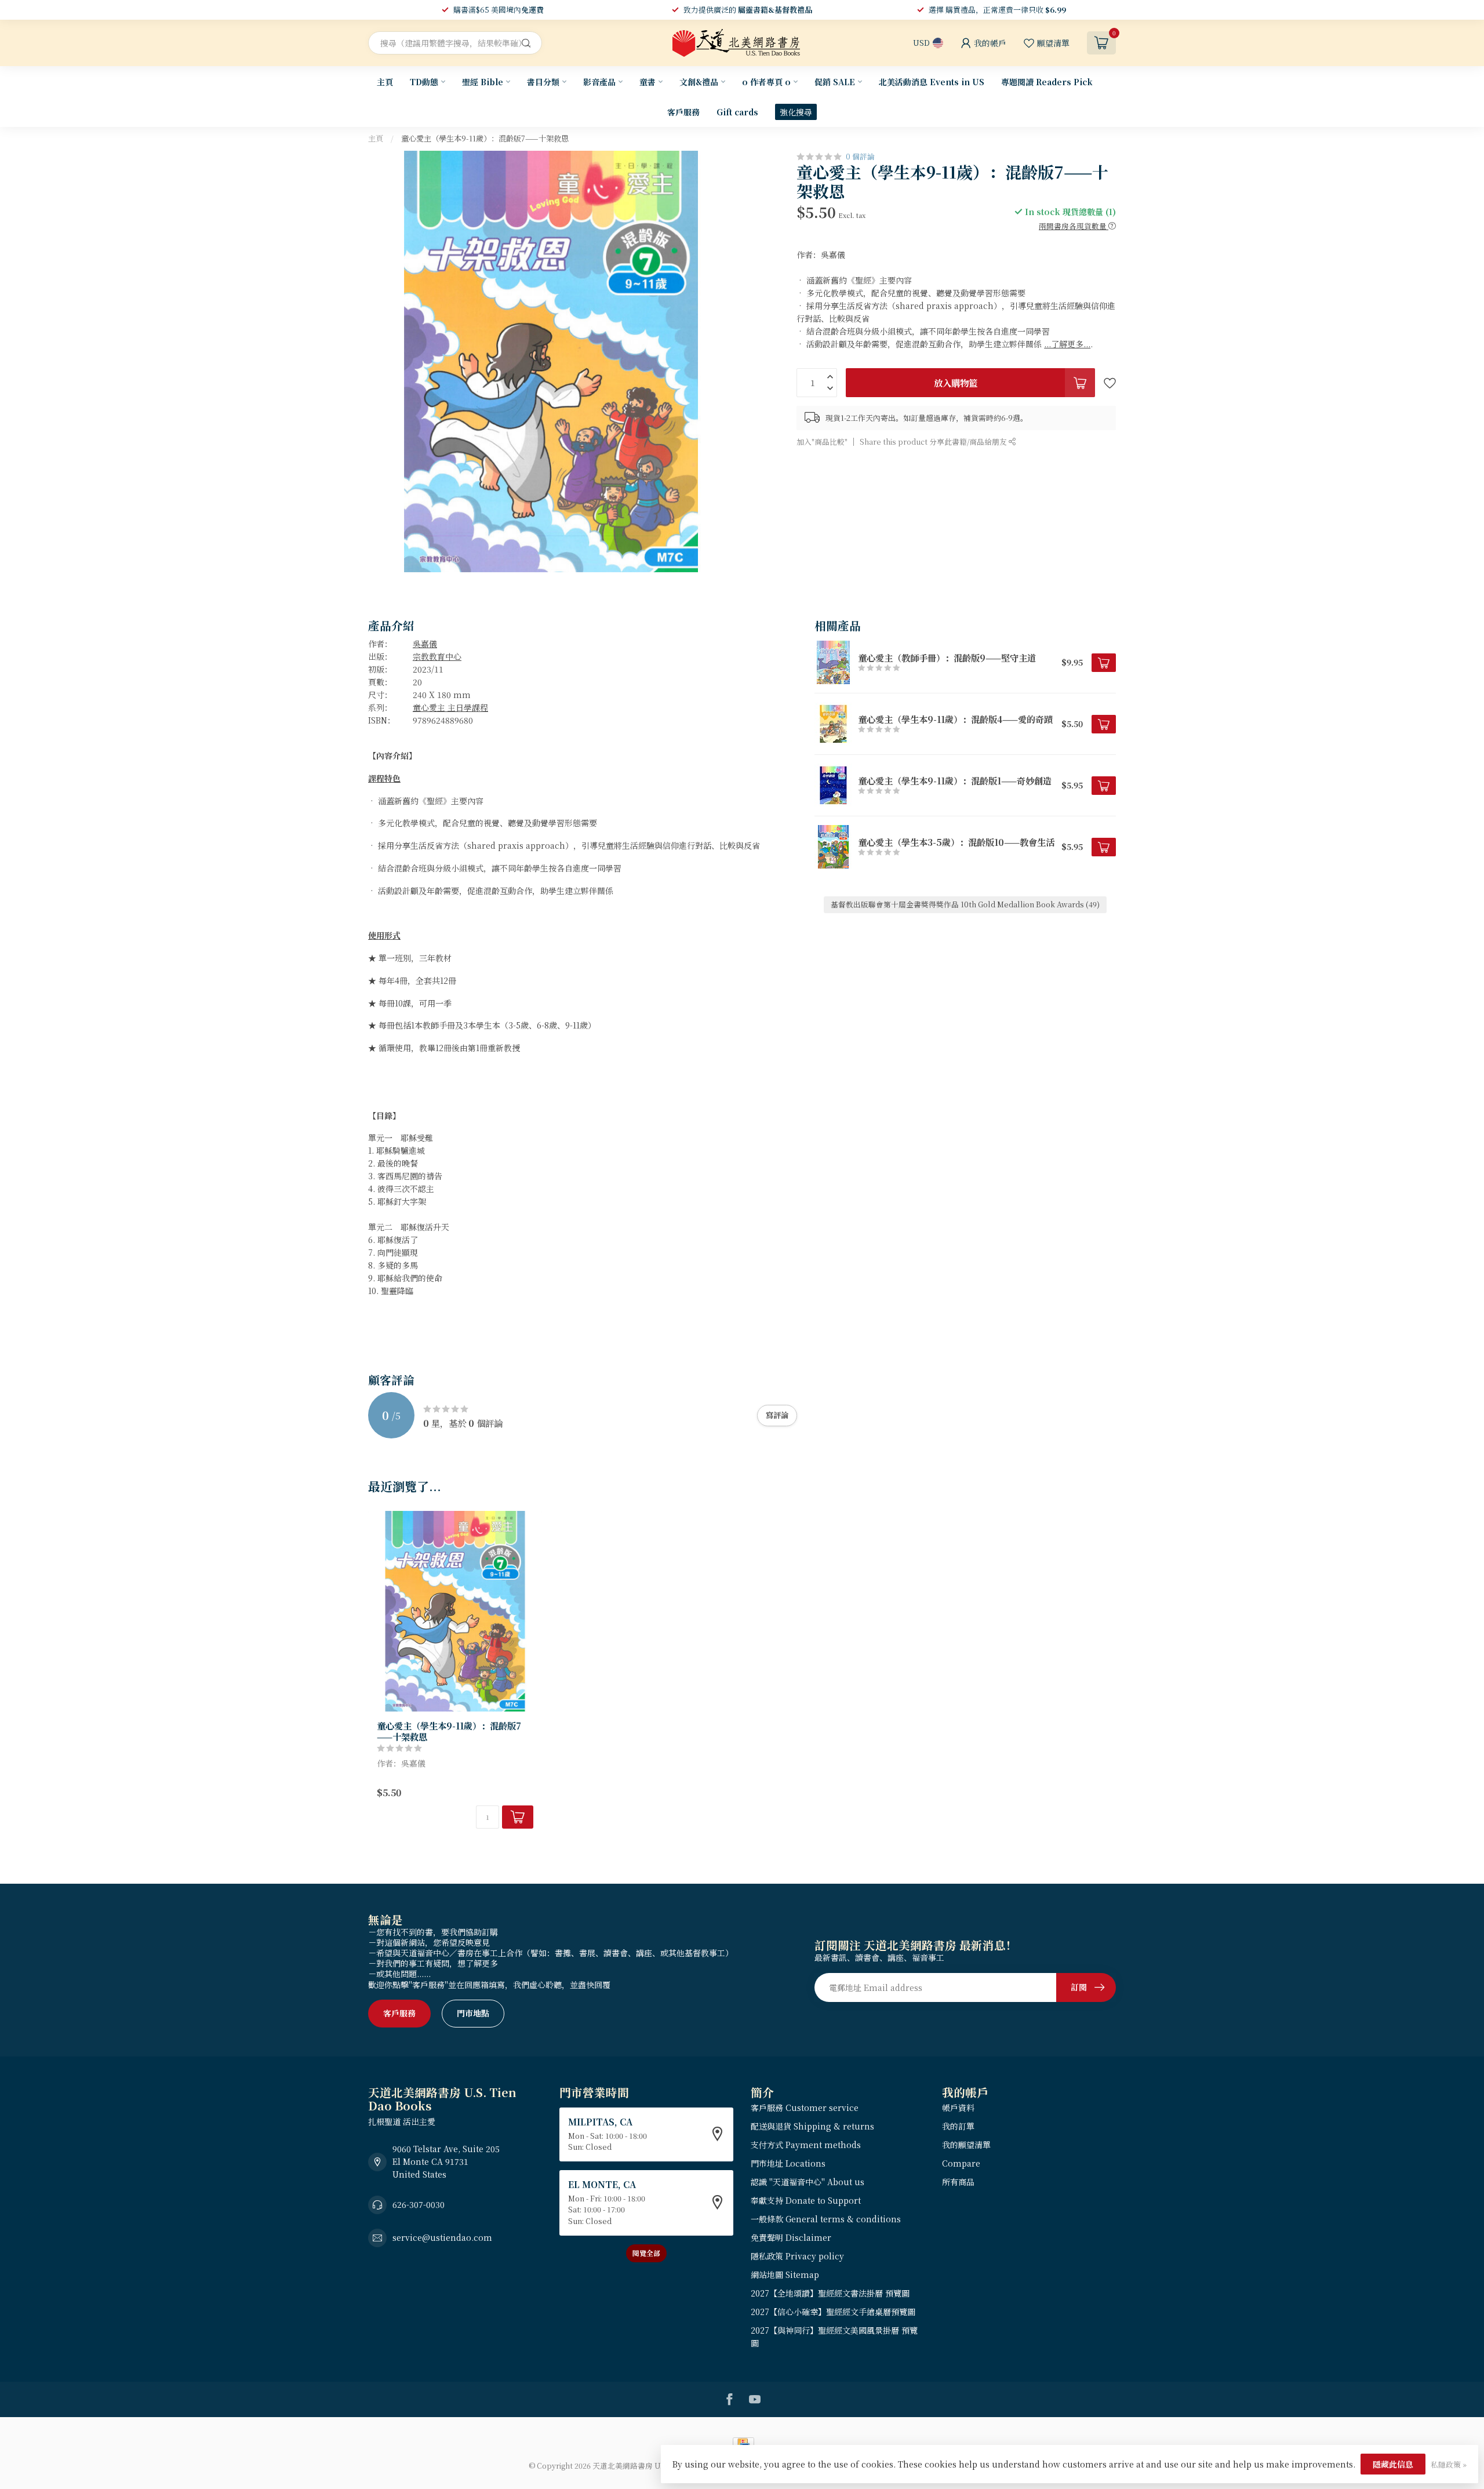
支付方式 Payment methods (806, 2145)
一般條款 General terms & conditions (826, 2219)
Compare (961, 2163)
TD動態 (424, 82)
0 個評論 (860, 156)
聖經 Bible (483, 82)
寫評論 (777, 1415)
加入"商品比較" (822, 442)
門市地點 (473, 2013)
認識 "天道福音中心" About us (808, 2182)
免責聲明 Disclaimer (791, 2237)
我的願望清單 (966, 2145)
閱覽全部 (646, 2253)
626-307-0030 (419, 2204)
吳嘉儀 (425, 644)
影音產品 (599, 82)
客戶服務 (683, 112)
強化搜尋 (796, 112)
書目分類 (543, 82)
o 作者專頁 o (766, 82)
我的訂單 (958, 2126)
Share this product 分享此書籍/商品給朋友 (934, 442)
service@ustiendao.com (442, 2237)
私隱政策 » (1449, 2464)
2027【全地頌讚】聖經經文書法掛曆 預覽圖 (830, 2293)
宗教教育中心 (437, 656)
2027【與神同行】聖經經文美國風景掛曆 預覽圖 (834, 2337)
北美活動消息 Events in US (932, 82)
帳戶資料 (958, 2108)
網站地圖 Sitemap (785, 2274)
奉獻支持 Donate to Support (806, 2200)
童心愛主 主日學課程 (450, 707)
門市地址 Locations (788, 2163)
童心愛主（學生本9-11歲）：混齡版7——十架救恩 (485, 138)
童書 (648, 82)
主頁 (385, 82)
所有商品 (958, 2182)
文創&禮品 (699, 82)
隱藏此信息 (1393, 2464)
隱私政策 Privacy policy (797, 2256)
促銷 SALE (835, 82)
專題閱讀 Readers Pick (1047, 82)
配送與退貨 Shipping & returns (812, 2126)
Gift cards (737, 112)
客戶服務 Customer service (805, 2108)
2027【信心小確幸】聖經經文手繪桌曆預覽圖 (833, 2312)
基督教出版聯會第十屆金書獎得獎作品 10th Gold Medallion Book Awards (965, 904)
